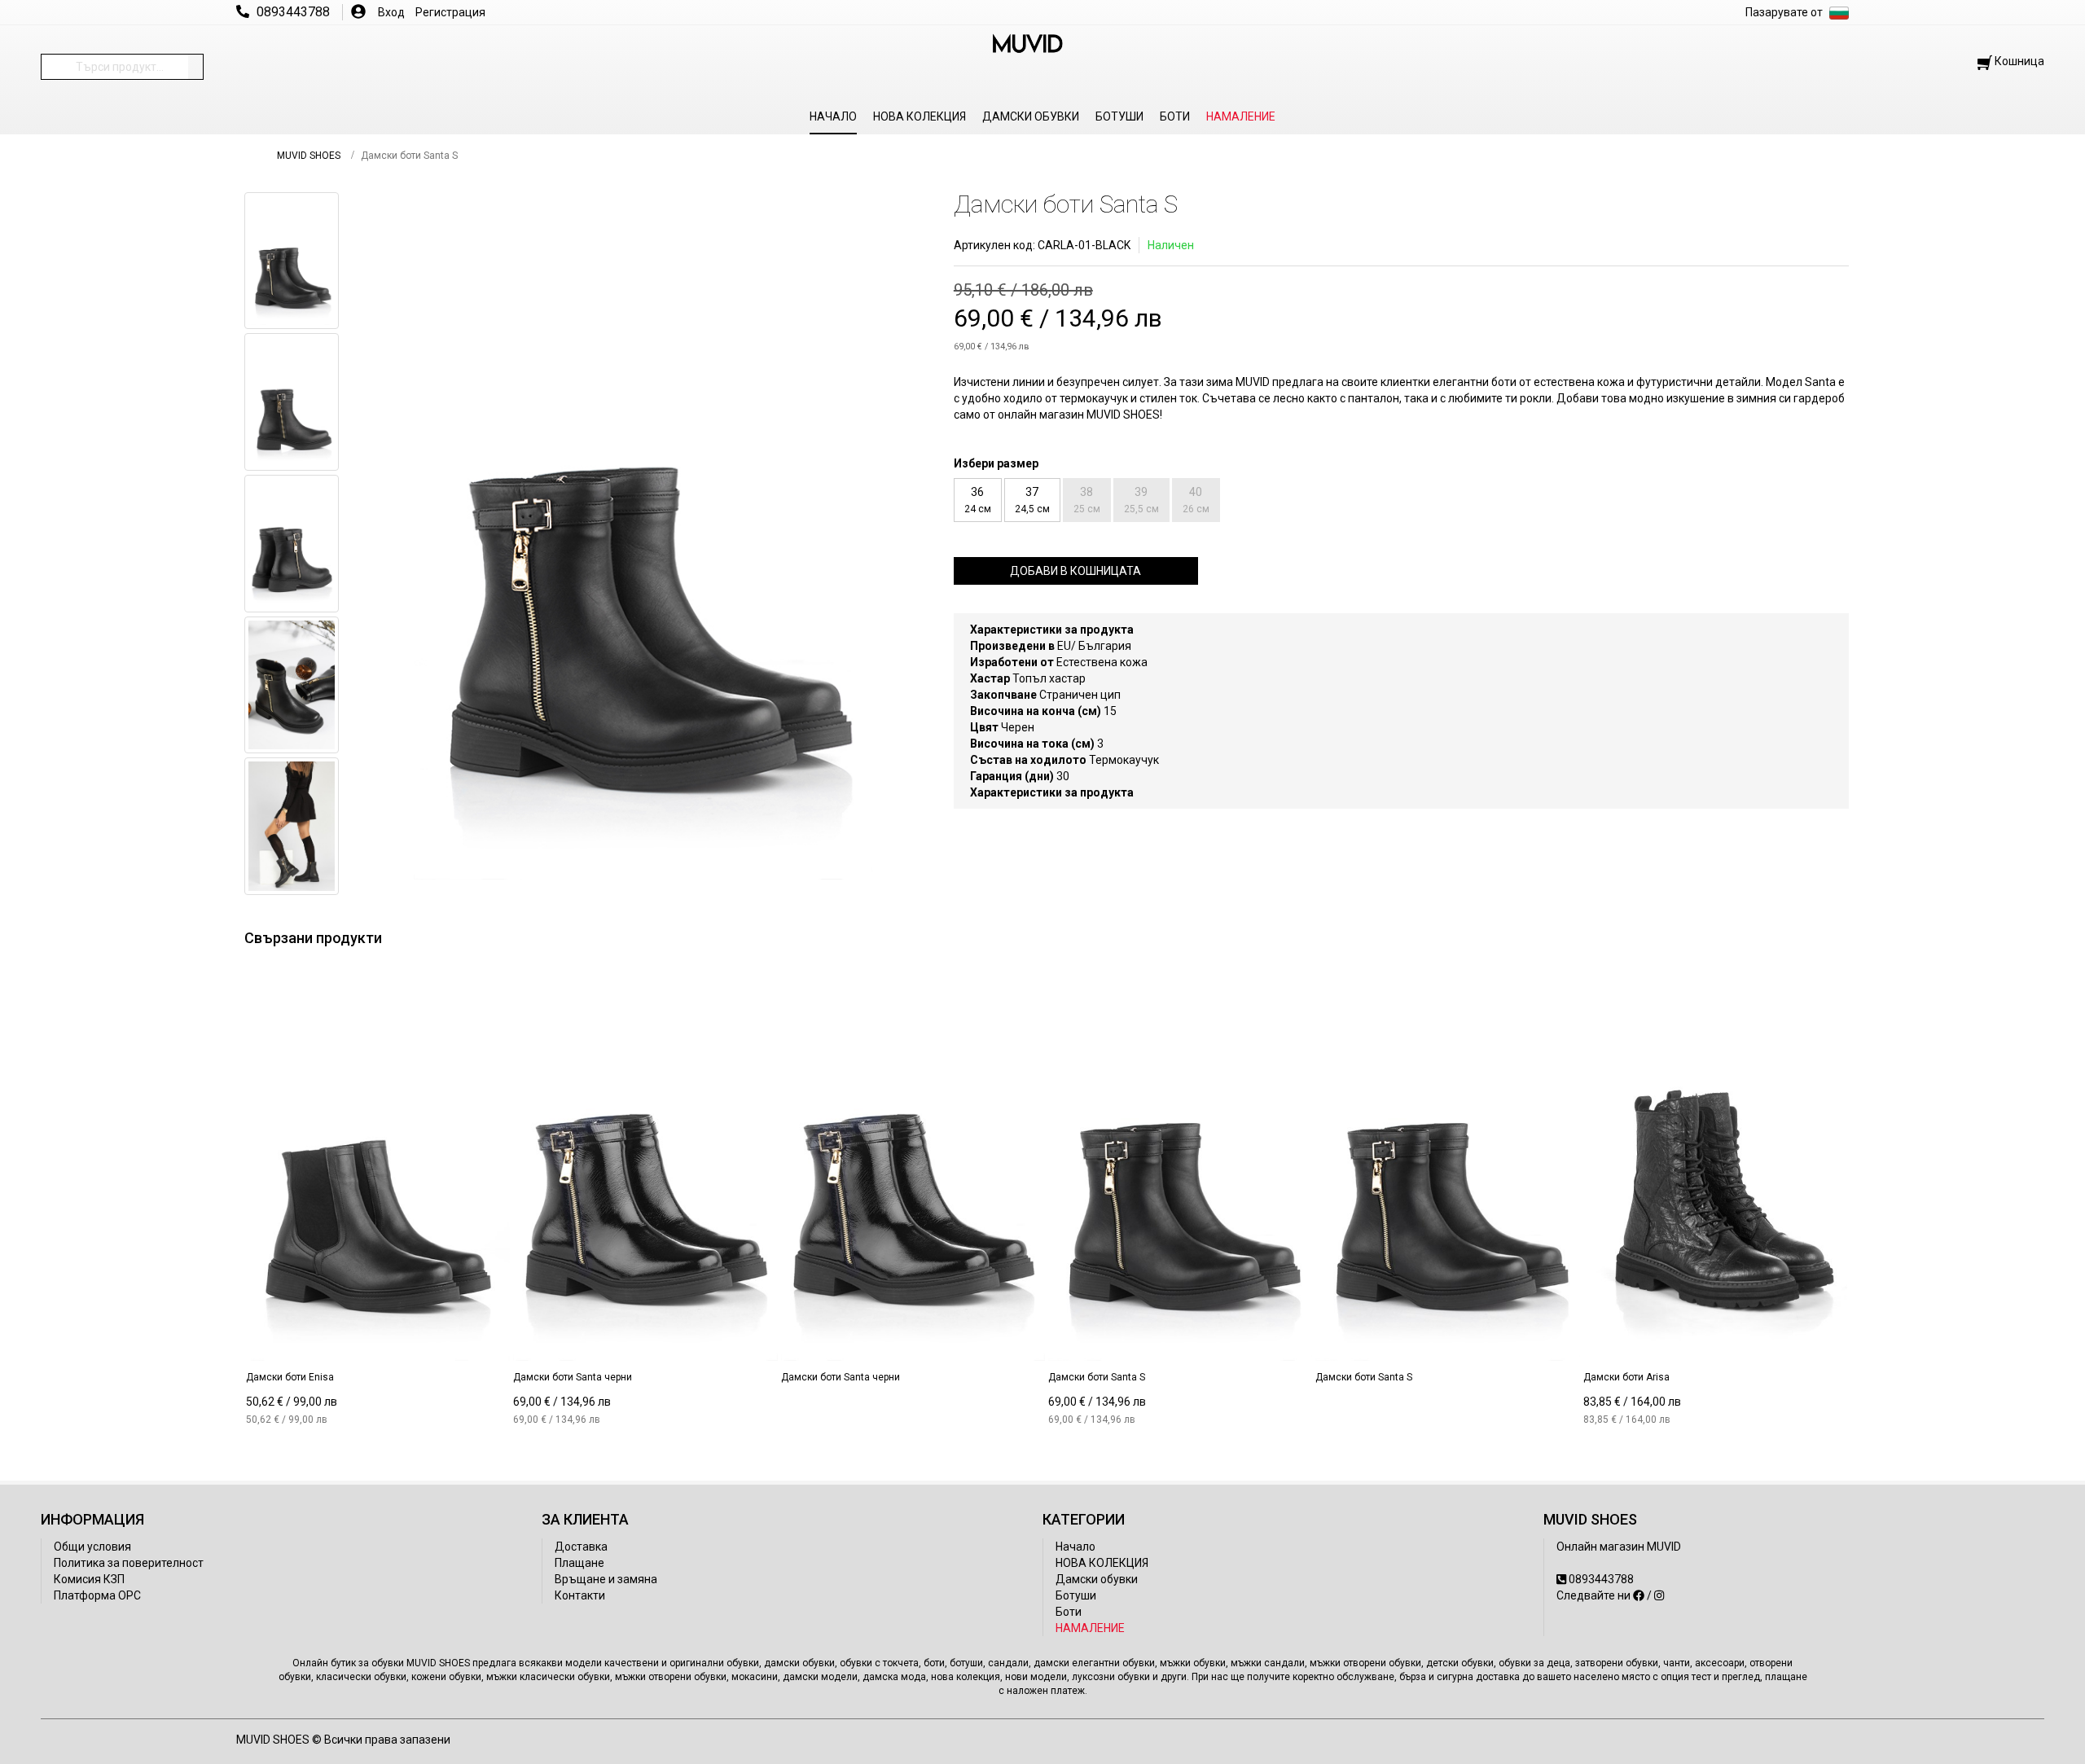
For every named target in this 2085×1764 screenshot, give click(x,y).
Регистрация (450, 12)
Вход (391, 12)
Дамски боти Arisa (1626, 1377)
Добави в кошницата (1075, 571)
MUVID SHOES (309, 156)
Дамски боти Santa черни (573, 1377)
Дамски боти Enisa (290, 1377)
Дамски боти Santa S (1097, 1377)
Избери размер (996, 463)
